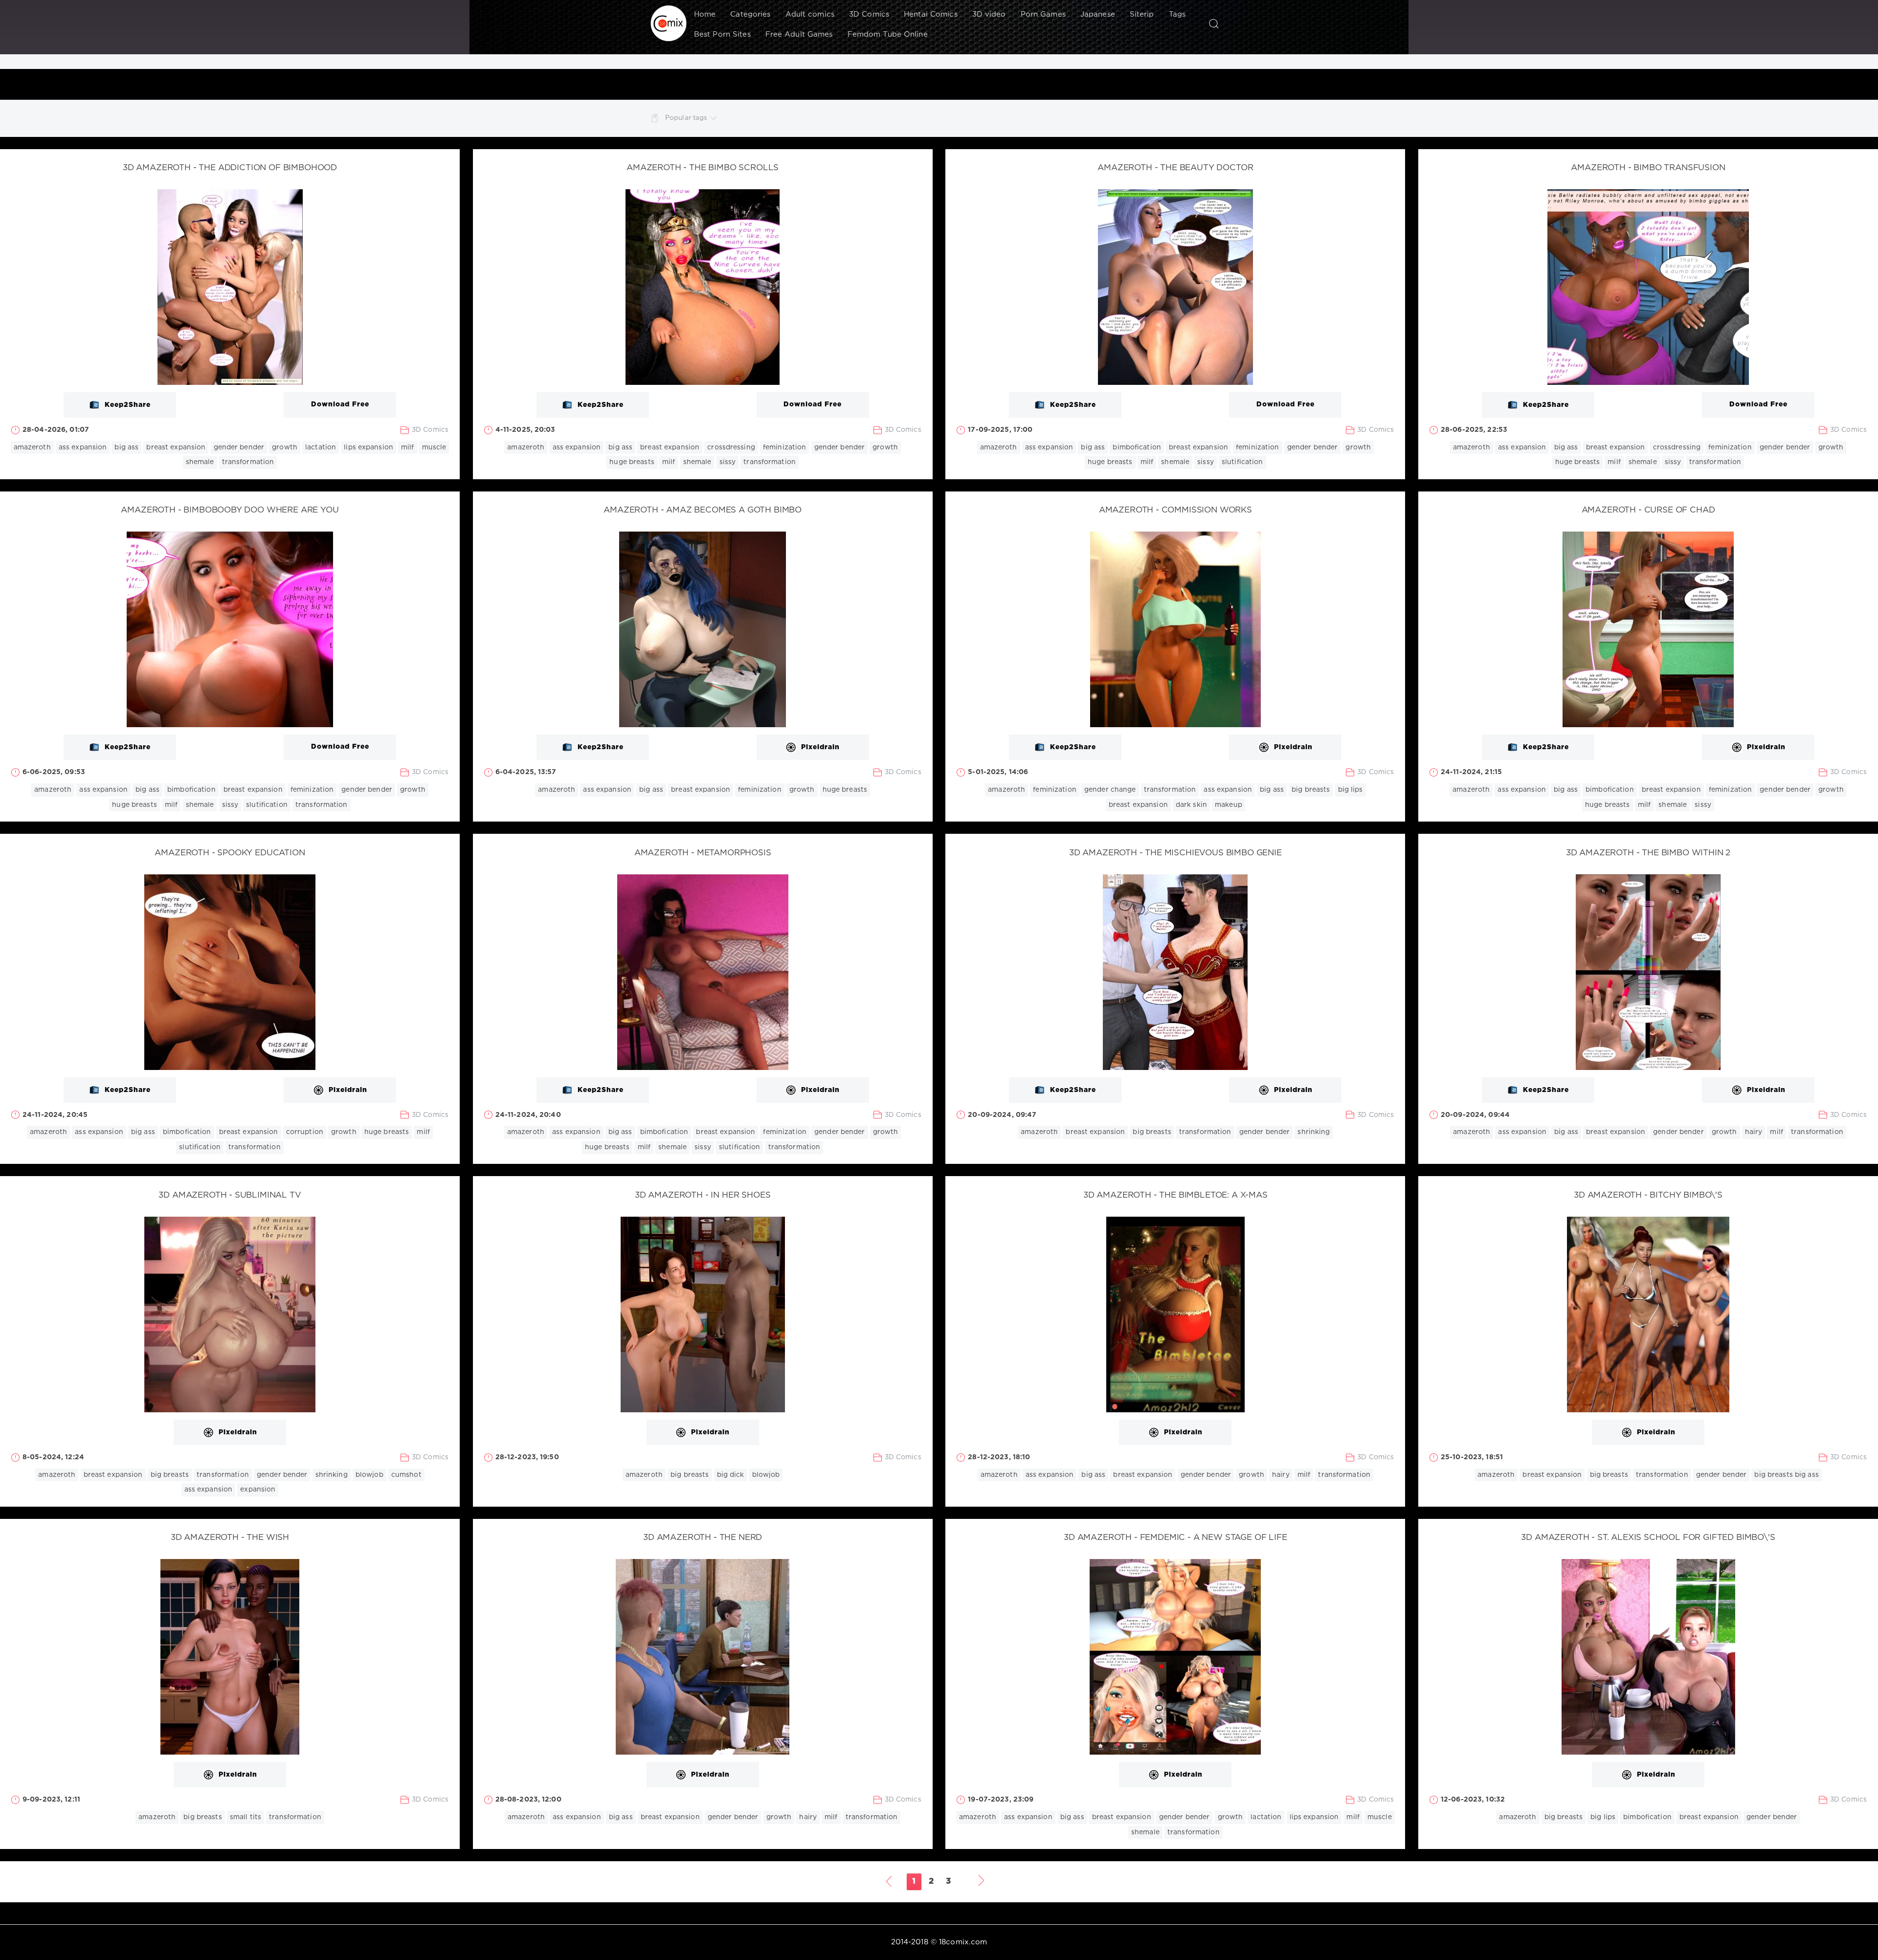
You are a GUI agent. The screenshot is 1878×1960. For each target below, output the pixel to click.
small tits (246, 1817)
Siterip (1142, 14)
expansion (258, 1490)
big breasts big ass (1786, 1475)
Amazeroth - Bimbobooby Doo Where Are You (230, 510)
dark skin (1191, 805)
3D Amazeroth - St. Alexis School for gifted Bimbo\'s (1648, 1538)
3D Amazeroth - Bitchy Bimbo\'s (1648, 1195)
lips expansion (369, 447)
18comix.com (963, 1942)
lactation (321, 447)
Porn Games (1043, 14)
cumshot (406, 1475)
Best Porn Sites (722, 34)
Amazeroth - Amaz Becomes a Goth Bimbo (703, 510)
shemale (200, 462)
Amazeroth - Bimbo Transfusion (1648, 168)
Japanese (1098, 14)
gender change (1110, 790)
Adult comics (810, 14)
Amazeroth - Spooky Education (230, 853)
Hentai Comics (931, 14)
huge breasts (632, 462)
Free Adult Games (799, 34)
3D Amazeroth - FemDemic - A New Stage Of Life (1175, 1538)
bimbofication (1137, 447)
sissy (728, 462)
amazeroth (32, 447)
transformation (248, 462)
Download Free (340, 404)
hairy (1754, 1132)
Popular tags (686, 118)
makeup (1229, 805)
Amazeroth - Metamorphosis (703, 853)
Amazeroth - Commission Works (1175, 510)
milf (407, 447)
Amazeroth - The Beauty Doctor (1175, 168)
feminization (784, 447)
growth (285, 447)
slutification (1242, 462)
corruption (305, 1132)
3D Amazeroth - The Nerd (703, 1538)
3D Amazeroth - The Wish (230, 1538)
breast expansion (176, 447)
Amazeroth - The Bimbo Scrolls (703, 168)
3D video (989, 14)
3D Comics (869, 14)
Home (705, 14)
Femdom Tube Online (888, 34)
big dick (731, 1475)
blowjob (369, 1475)
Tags (1177, 14)
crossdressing (731, 447)
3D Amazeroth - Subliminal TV (230, 1195)
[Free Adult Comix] (669, 23)
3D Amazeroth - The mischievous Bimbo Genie (1175, 853)
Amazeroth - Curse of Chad (1648, 510)
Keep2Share (128, 405)
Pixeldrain (820, 748)
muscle (434, 447)
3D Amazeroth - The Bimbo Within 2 (1648, 853)
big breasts (1311, 790)
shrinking (1314, 1132)
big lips (1351, 790)
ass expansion (83, 447)
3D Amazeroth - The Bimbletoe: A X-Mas (1175, 1195)
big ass (126, 447)
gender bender (239, 447)
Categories (750, 14)
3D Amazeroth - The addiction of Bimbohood (230, 168)
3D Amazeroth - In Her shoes (703, 1195)
